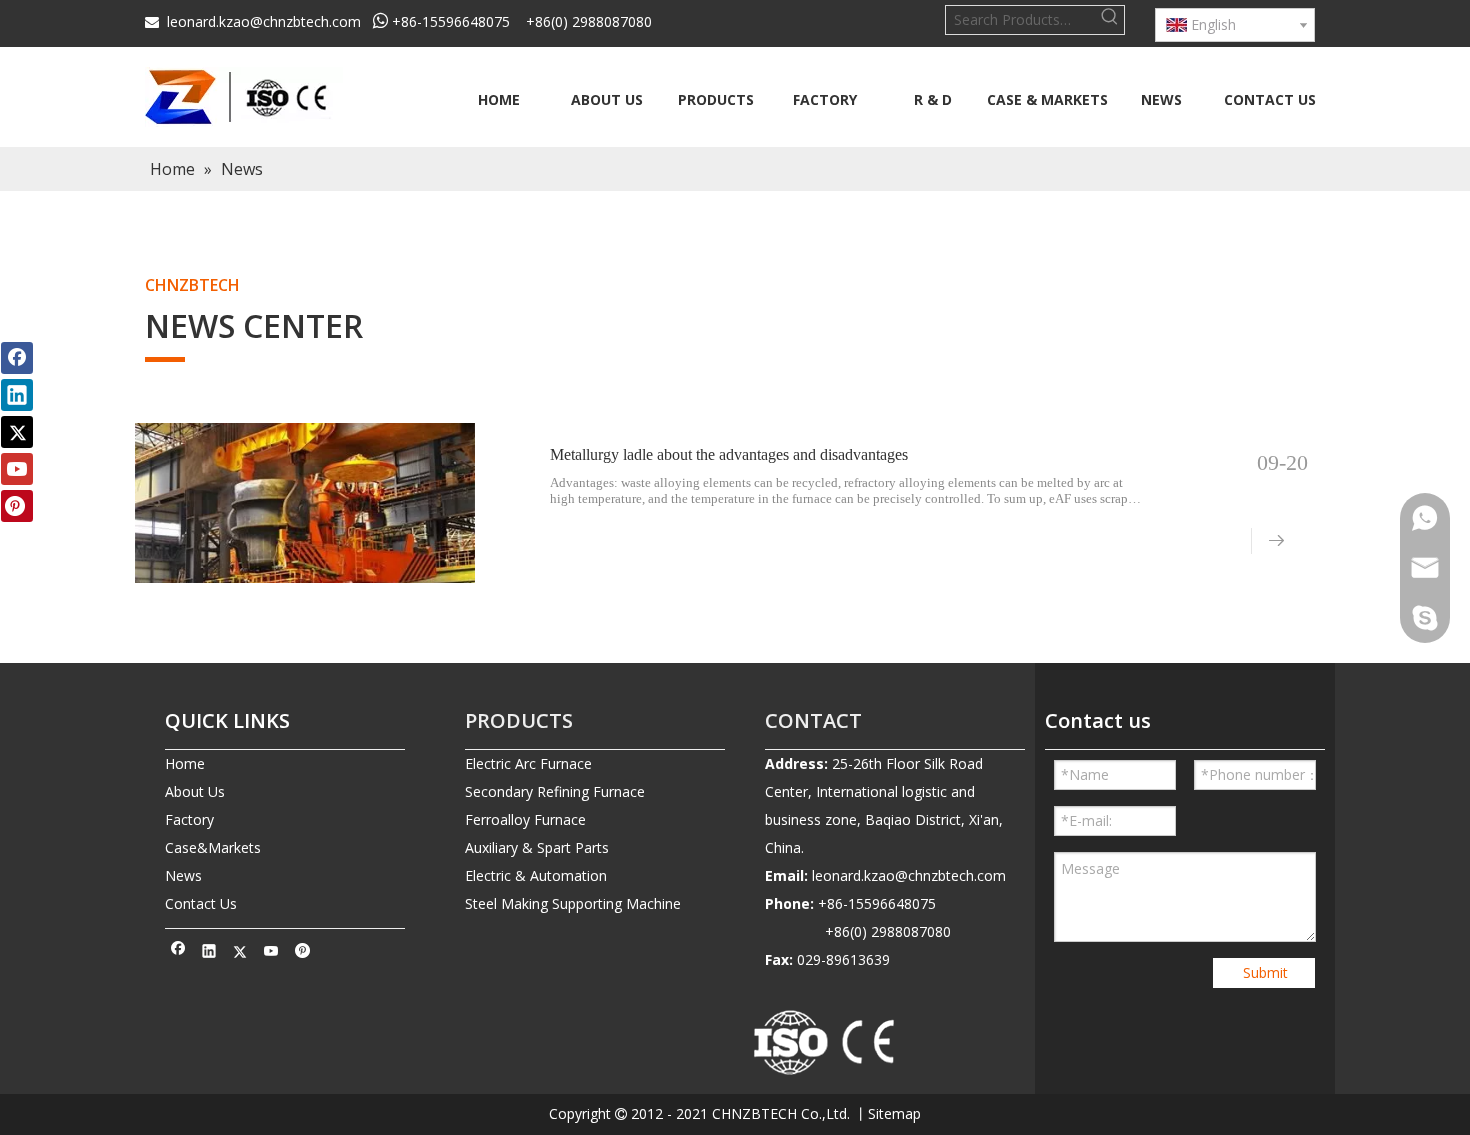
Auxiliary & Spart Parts (537, 847)
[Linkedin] (209, 953)
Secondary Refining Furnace (555, 791)
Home (185, 763)
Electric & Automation (536, 875)
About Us (195, 791)
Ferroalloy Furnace (525, 819)
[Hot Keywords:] (1110, 20)
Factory (189, 819)
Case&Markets (213, 847)
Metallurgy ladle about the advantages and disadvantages (729, 454)
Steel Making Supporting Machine (573, 903)
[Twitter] (240, 953)
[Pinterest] (302, 953)
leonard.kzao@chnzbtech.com (264, 21)
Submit (1265, 972)
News (183, 875)
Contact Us (201, 903)
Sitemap (894, 1113)
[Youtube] (271, 953)
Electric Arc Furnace (528, 763)
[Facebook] (178, 953)
